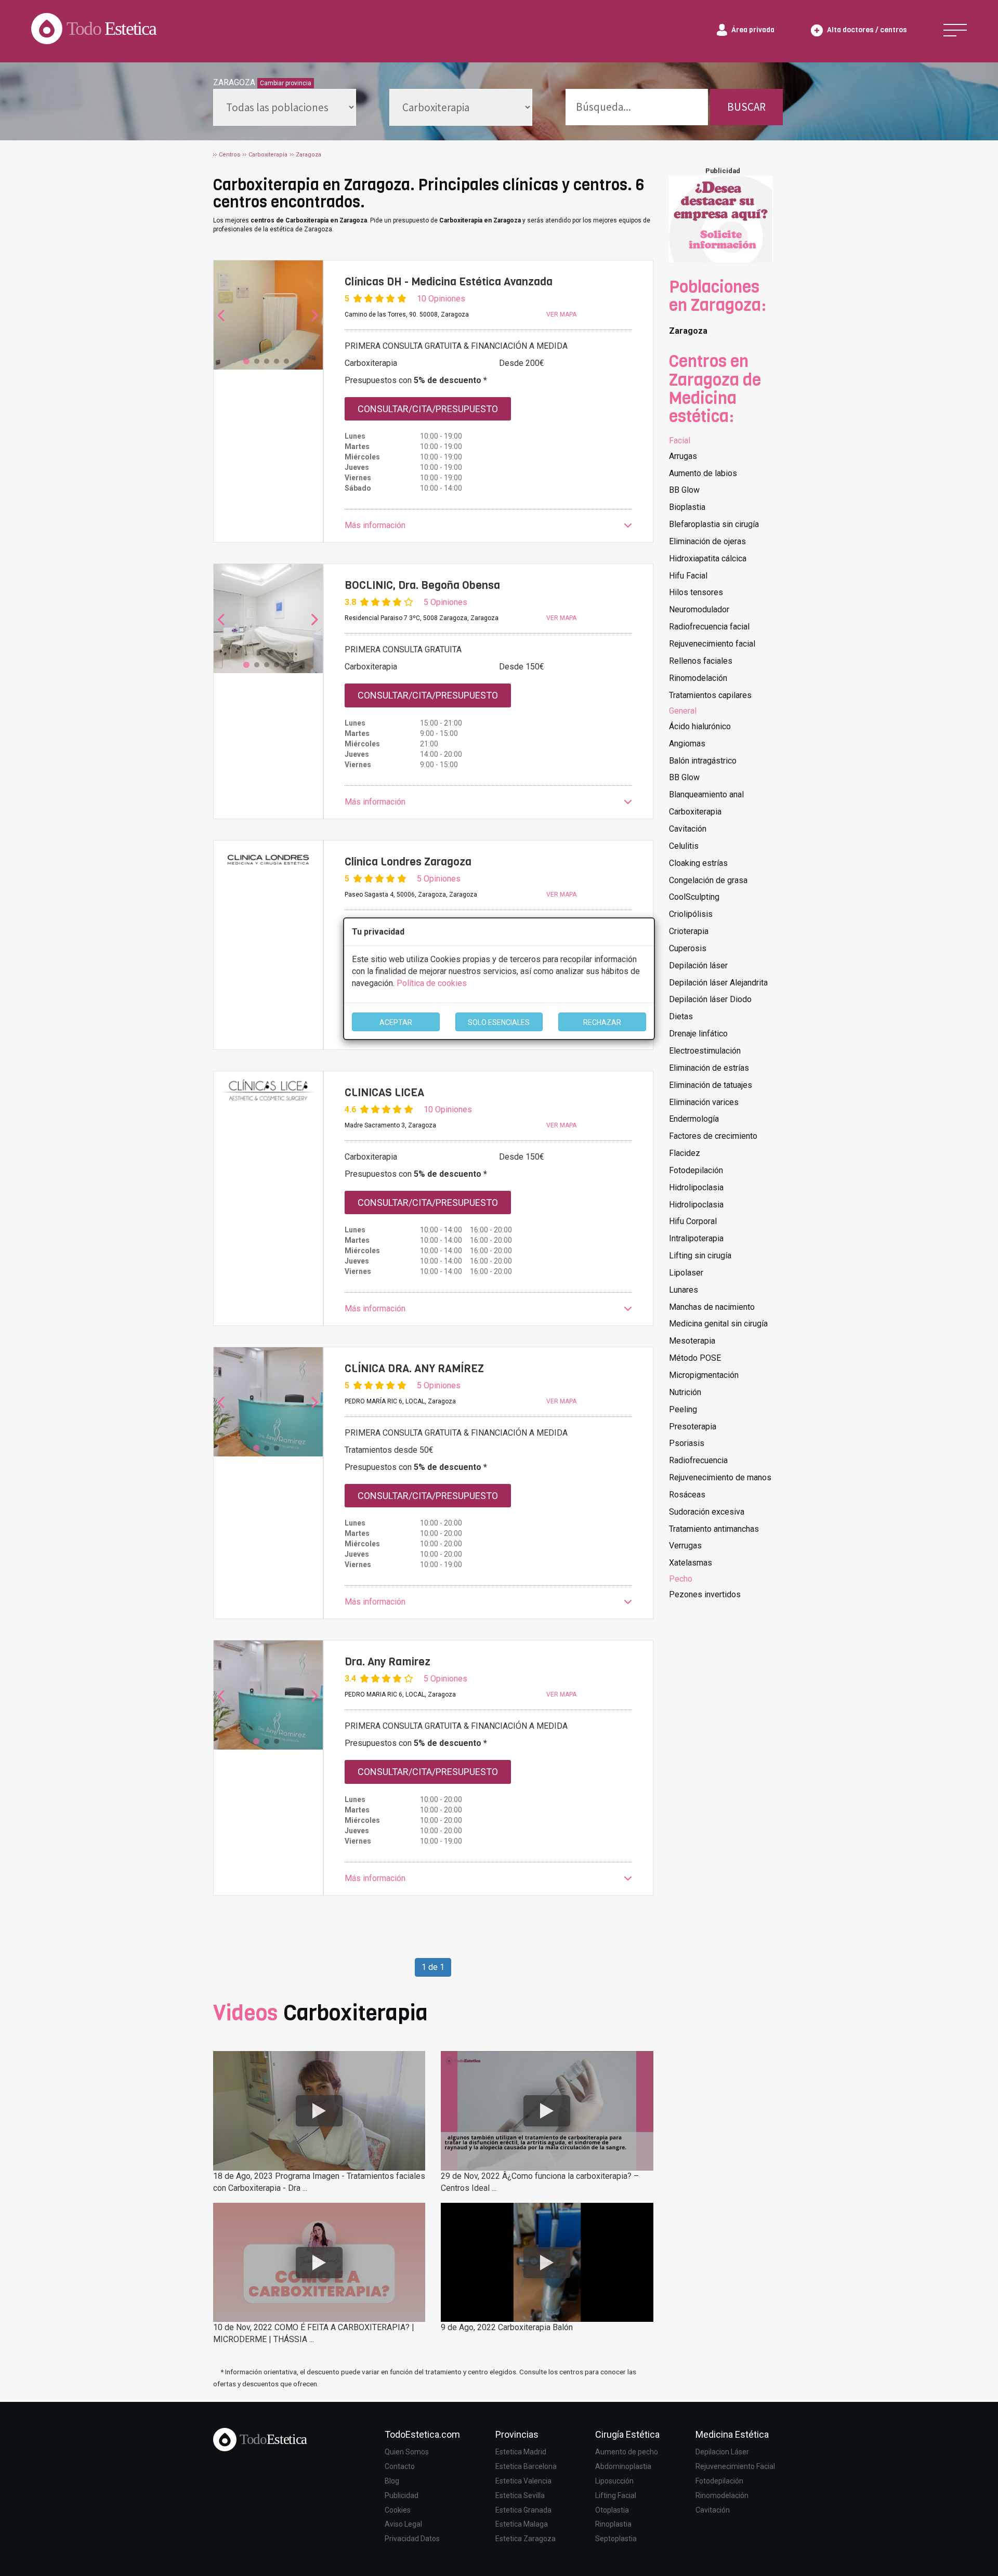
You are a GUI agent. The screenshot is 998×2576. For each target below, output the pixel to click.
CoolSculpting (694, 897)
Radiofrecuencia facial (709, 627)
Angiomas (687, 744)
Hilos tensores (696, 592)
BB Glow (684, 490)
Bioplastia (687, 507)
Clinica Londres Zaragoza (408, 862)
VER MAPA (561, 314)
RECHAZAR (602, 1022)
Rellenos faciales (701, 661)
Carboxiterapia (695, 812)
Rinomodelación (698, 678)
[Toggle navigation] (955, 30)
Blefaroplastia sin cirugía (714, 524)
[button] (488, 526)
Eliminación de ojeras (707, 541)
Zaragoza (688, 331)
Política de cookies (432, 983)
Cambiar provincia (286, 83)
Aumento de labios (703, 473)
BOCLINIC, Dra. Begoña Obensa (422, 585)
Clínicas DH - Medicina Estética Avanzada (449, 282)
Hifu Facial (688, 576)
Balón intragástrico (703, 761)
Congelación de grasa (708, 880)
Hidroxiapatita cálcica (708, 558)
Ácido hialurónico (700, 726)
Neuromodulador (699, 609)
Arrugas (683, 456)
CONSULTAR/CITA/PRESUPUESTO (428, 409)
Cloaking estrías (698, 863)
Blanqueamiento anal (706, 794)
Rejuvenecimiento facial (712, 644)
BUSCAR (746, 107)
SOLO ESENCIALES (499, 1022)
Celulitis (684, 846)
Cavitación (688, 829)
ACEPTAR (396, 1022)
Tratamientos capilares (710, 695)
